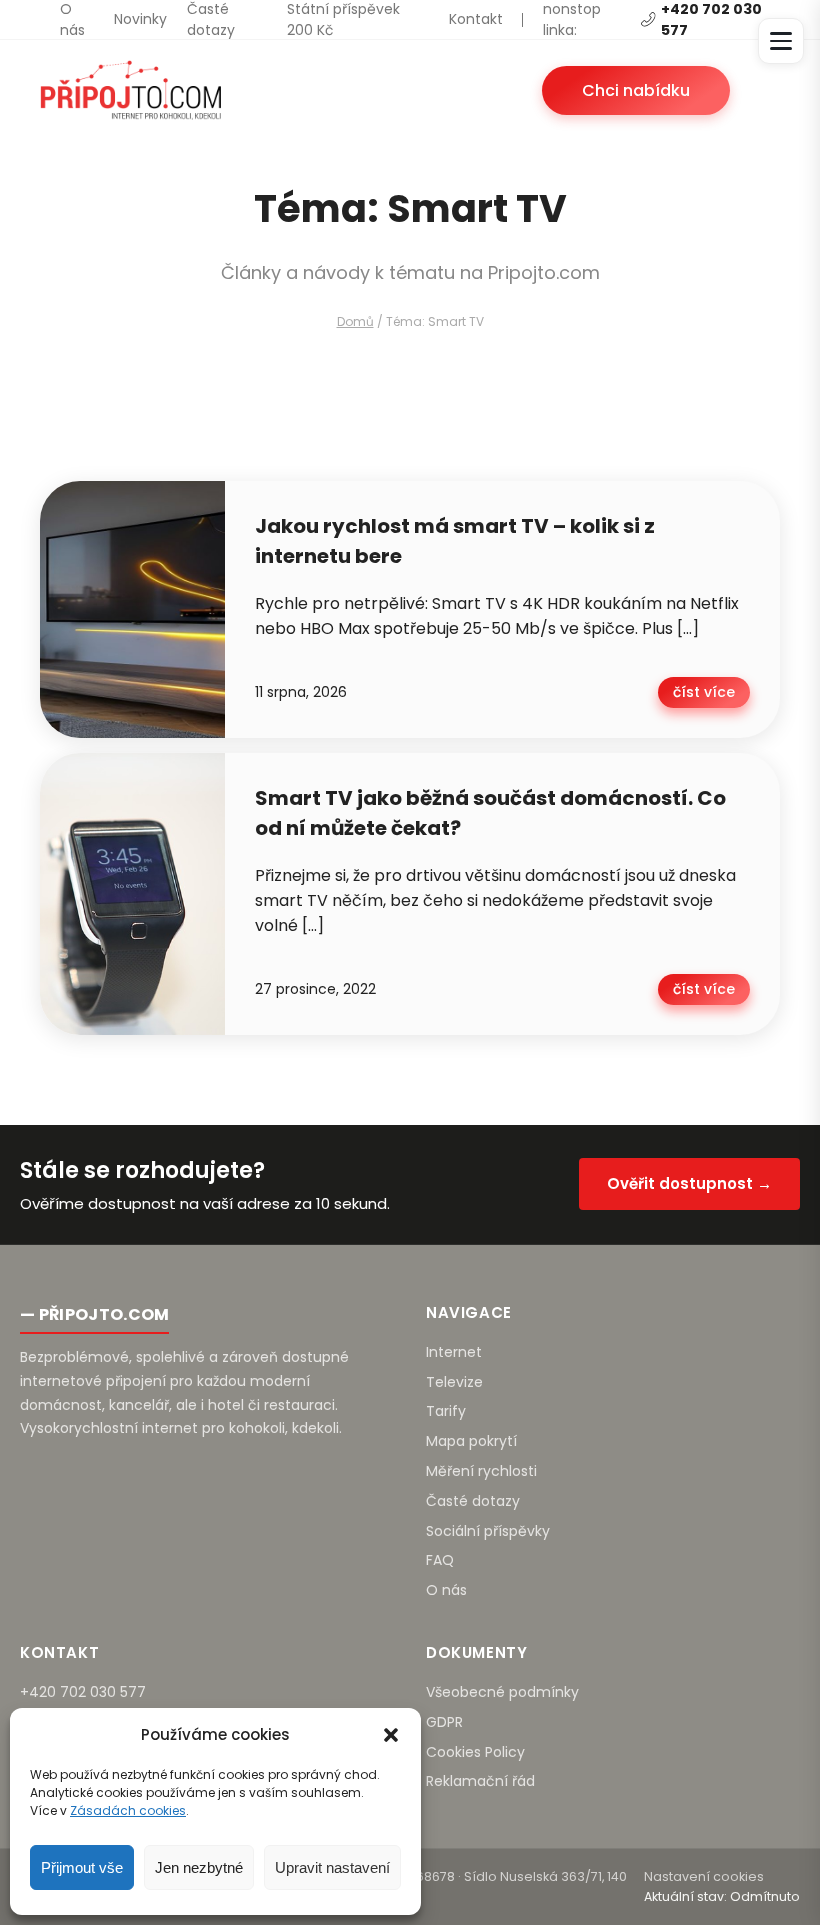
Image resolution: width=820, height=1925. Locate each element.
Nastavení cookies (704, 1876)
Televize (454, 1382)
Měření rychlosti (481, 1471)
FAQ (440, 1560)
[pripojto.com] (130, 90)
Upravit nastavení (332, 1867)
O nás (72, 19)
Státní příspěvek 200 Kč (343, 19)
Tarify (446, 1411)
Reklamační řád (480, 1781)
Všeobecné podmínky (502, 1692)
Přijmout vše (82, 1867)
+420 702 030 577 (83, 1692)
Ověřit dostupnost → (689, 1183)
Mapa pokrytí (471, 1441)
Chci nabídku (636, 90)
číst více (704, 692)
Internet (454, 1352)
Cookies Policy (475, 1752)
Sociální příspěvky (488, 1531)
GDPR (444, 1722)
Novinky (140, 19)
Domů (355, 321)
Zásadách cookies (128, 1810)
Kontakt (476, 19)
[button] (391, 1735)
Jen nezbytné (199, 1867)
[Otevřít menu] (781, 41)
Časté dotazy (211, 19)
